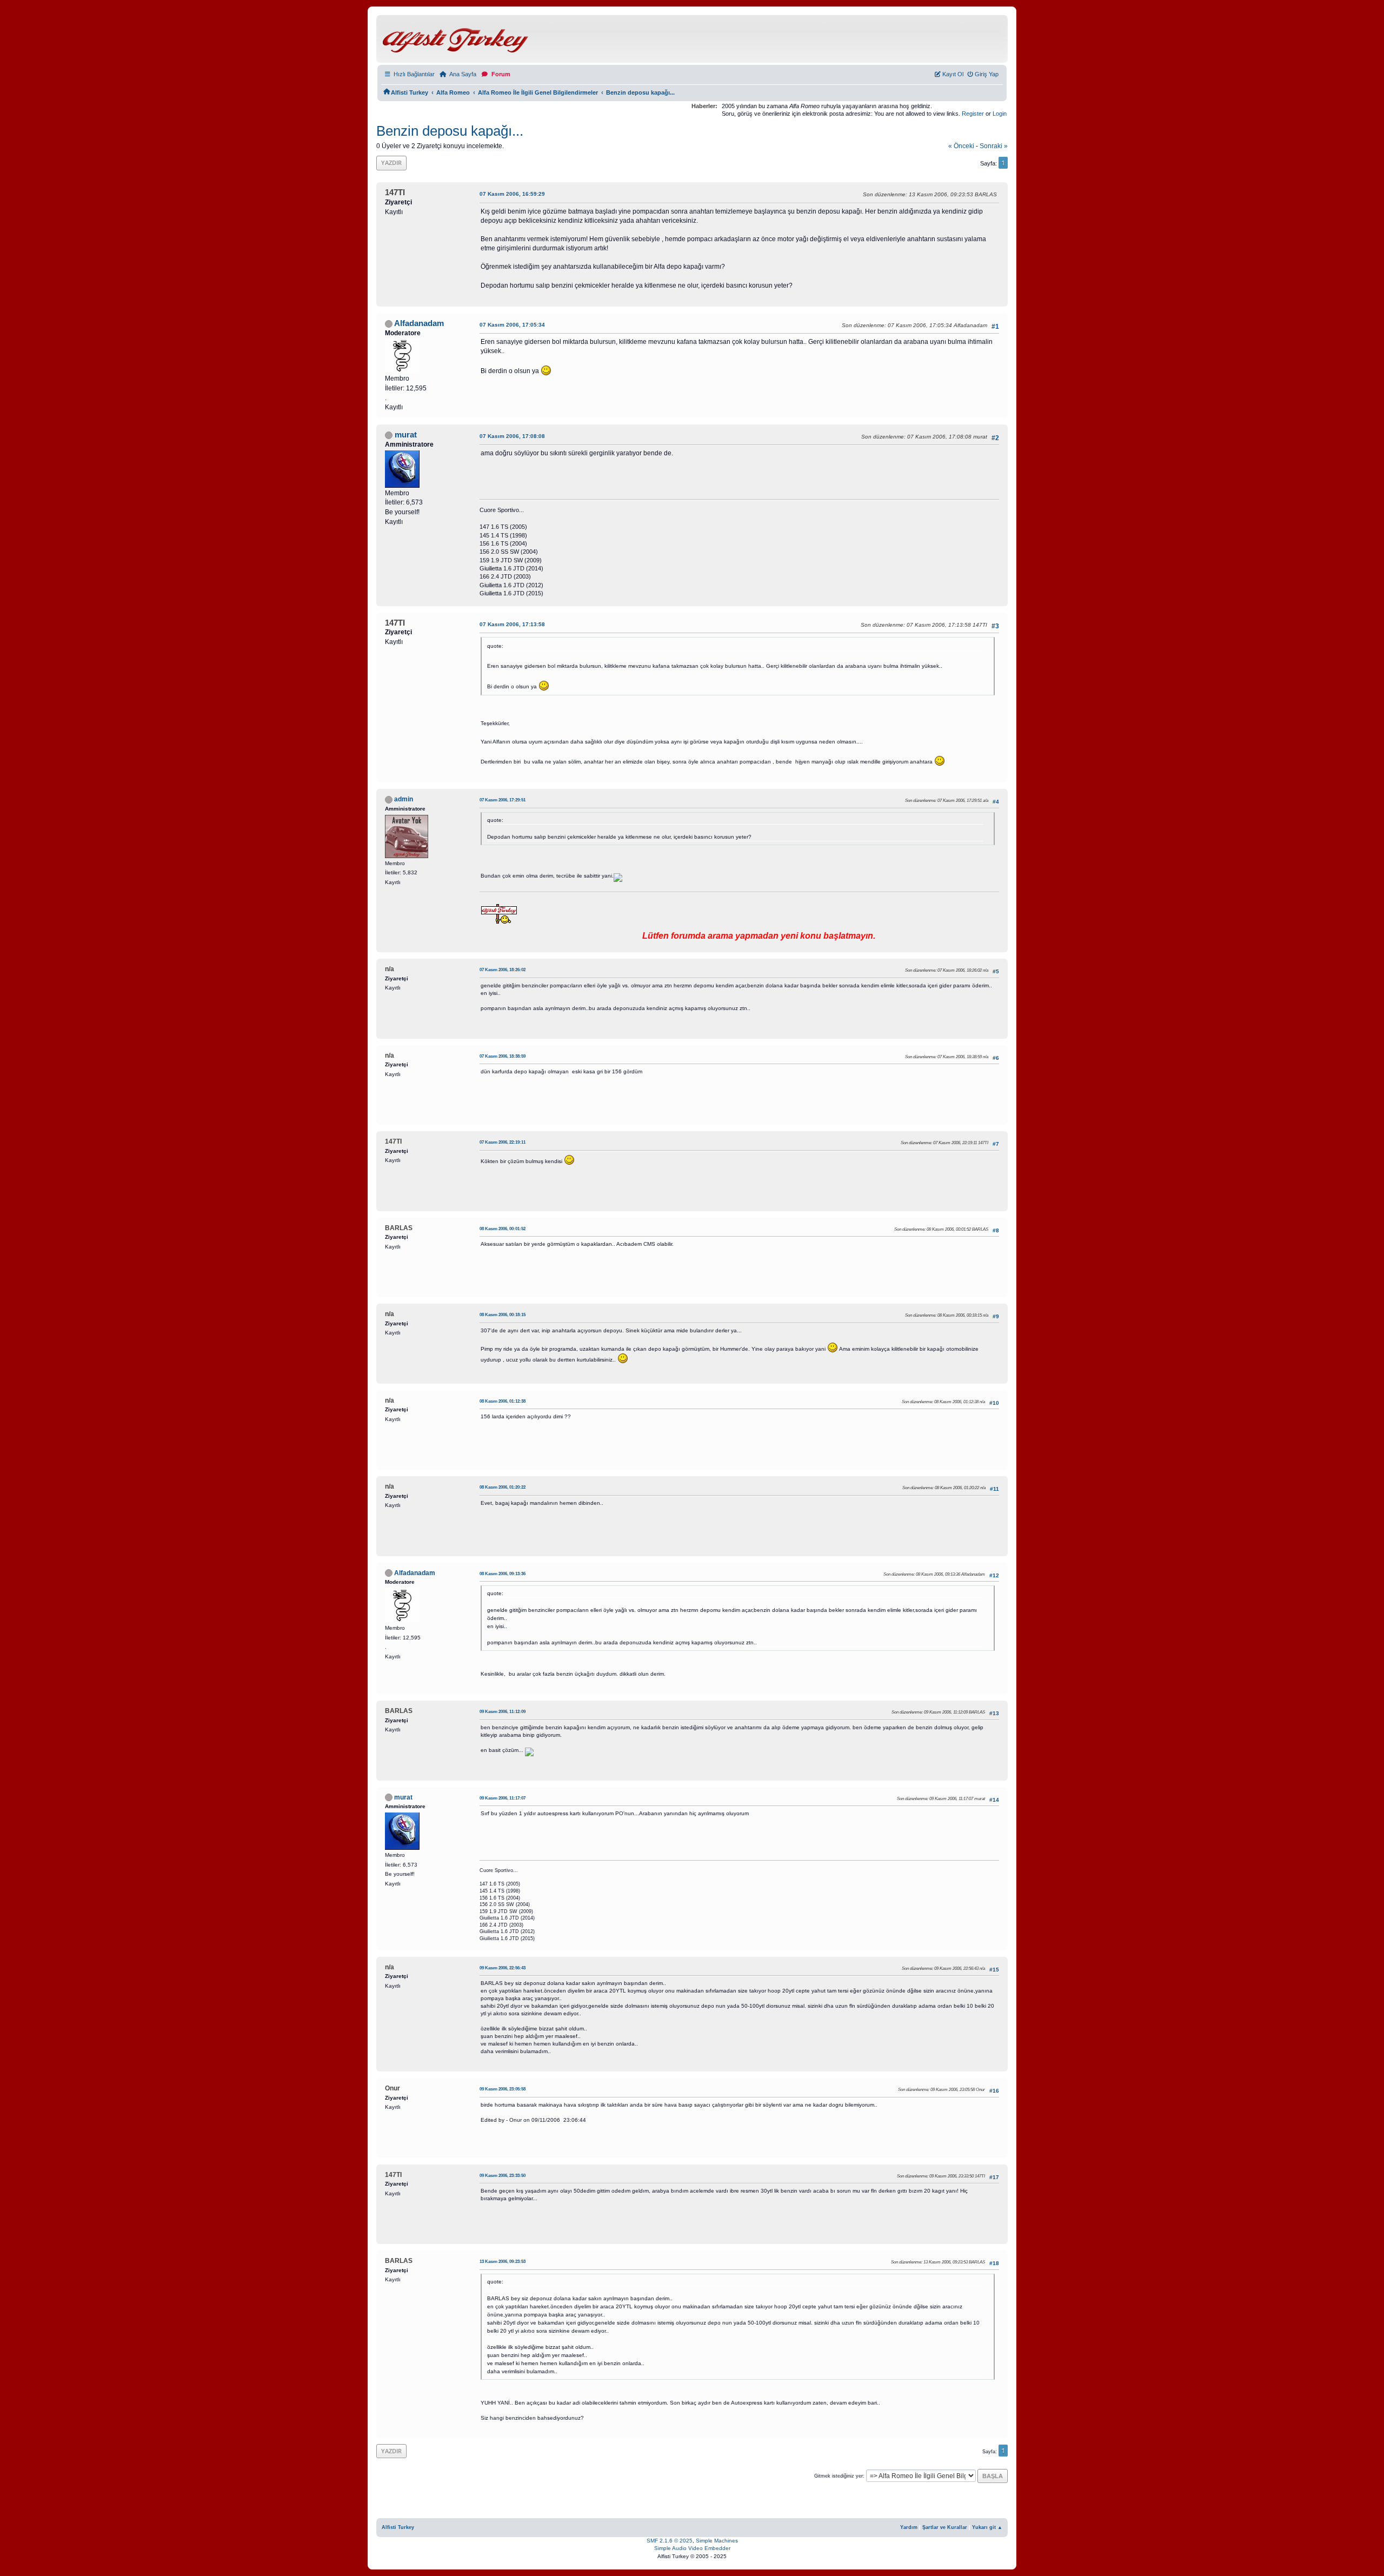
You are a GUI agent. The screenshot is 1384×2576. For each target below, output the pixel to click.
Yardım (909, 2527)
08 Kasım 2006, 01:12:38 (503, 1401)
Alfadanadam (419, 323)
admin (404, 799)
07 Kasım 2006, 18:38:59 (503, 1056)
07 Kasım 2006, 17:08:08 (512, 436)
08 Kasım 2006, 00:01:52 (503, 1229)
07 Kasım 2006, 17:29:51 (503, 800)
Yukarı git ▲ (987, 2527)
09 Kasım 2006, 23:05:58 (503, 2089)
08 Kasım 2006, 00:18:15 (503, 1315)
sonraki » (994, 146)
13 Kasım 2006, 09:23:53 (503, 2262)
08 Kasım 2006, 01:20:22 (503, 1487)
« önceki (961, 146)
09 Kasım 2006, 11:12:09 (503, 1712)
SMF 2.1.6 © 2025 (670, 2541)
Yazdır (391, 162)
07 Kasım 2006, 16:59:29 (512, 194)
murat (406, 435)
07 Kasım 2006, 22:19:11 (503, 1142)
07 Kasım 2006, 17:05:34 (512, 325)
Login (1000, 114)
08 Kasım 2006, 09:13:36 (503, 1574)
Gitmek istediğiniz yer (839, 2476)
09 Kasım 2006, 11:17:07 (503, 1798)
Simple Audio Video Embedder (692, 2548)
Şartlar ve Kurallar (945, 2527)
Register (973, 114)
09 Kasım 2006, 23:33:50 (503, 2176)
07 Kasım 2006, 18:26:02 (503, 970)
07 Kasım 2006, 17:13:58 (512, 624)
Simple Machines (717, 2541)
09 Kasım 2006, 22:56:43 (503, 1968)
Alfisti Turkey (398, 2527)
